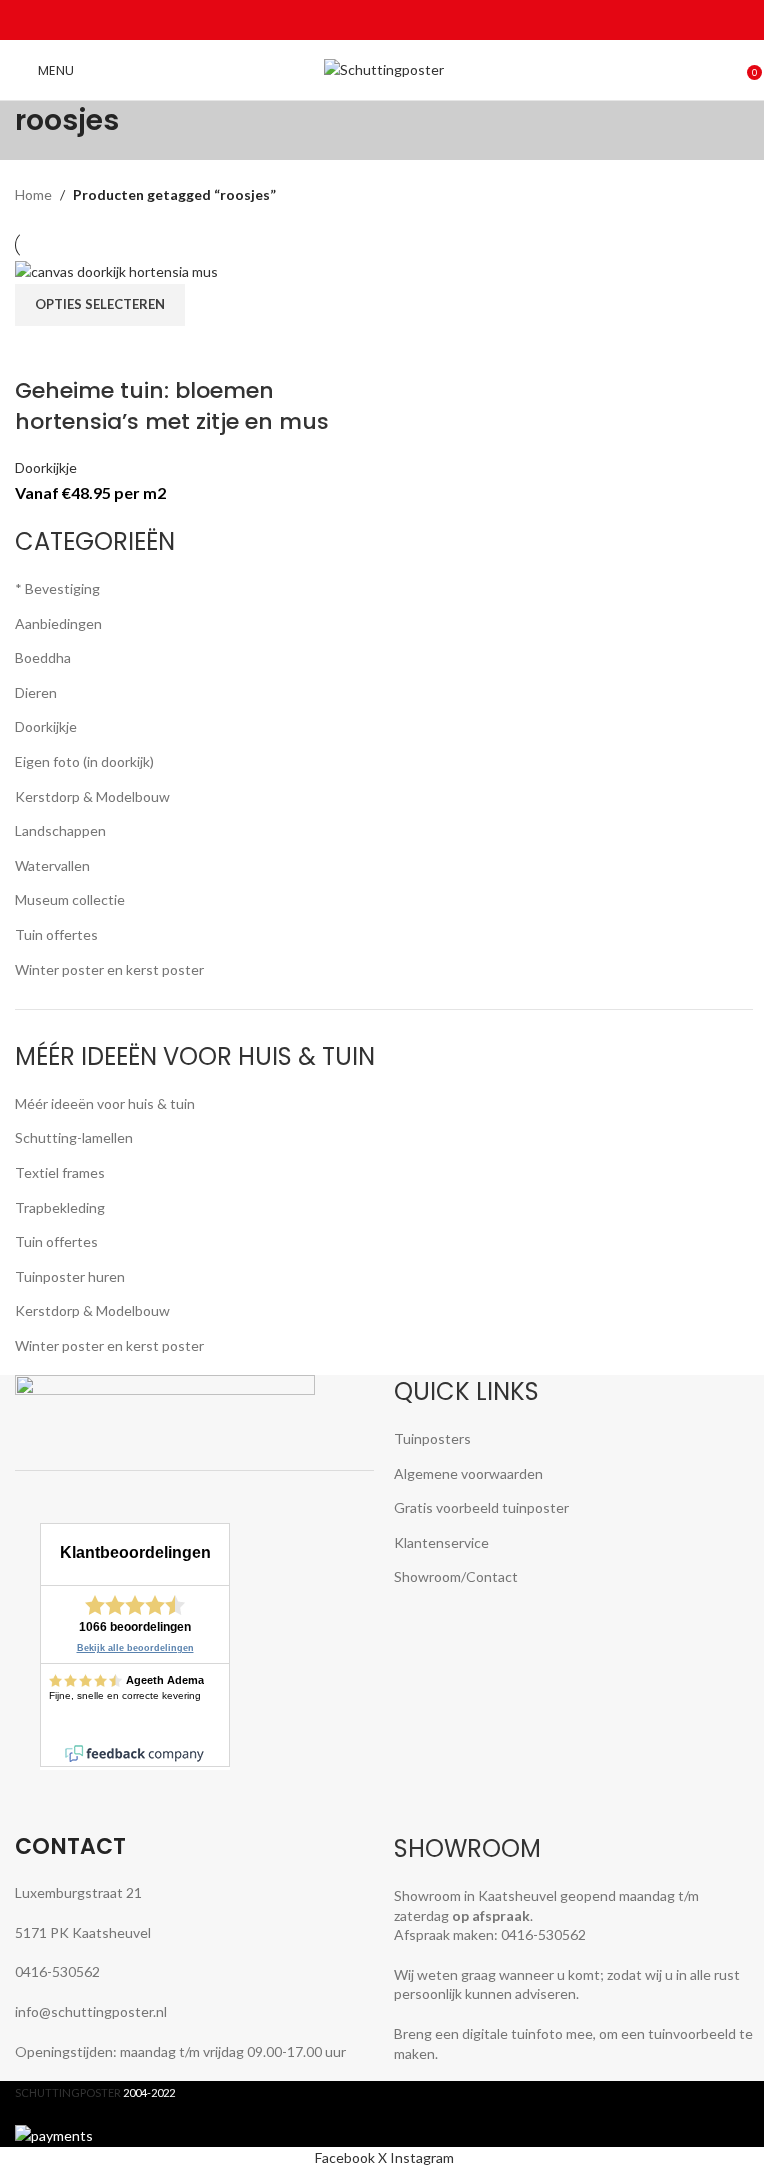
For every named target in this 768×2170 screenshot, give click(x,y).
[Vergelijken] (40, 351)
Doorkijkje (46, 467)
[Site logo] (384, 68)
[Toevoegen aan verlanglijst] (146, 351)
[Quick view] (93, 351)
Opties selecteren (100, 304)
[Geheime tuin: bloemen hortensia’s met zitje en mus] (116, 270)
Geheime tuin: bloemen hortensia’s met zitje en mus (172, 406)
